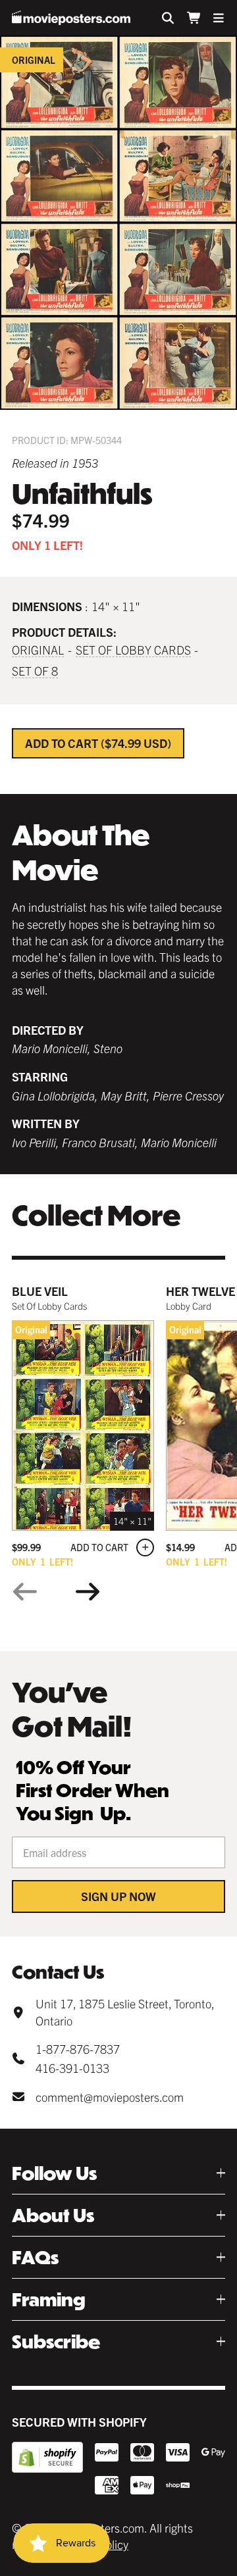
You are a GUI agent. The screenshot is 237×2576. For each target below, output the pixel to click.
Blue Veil (40, 1291)
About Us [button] (53, 2215)
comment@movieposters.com (110, 2097)
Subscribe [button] (56, 2341)
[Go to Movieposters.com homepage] (71, 18)
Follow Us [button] (54, 2173)
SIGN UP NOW (118, 1896)
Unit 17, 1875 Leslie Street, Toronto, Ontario (125, 2012)
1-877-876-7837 (78, 2049)
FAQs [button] (35, 2257)
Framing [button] (49, 2299)
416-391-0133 (72, 2068)
